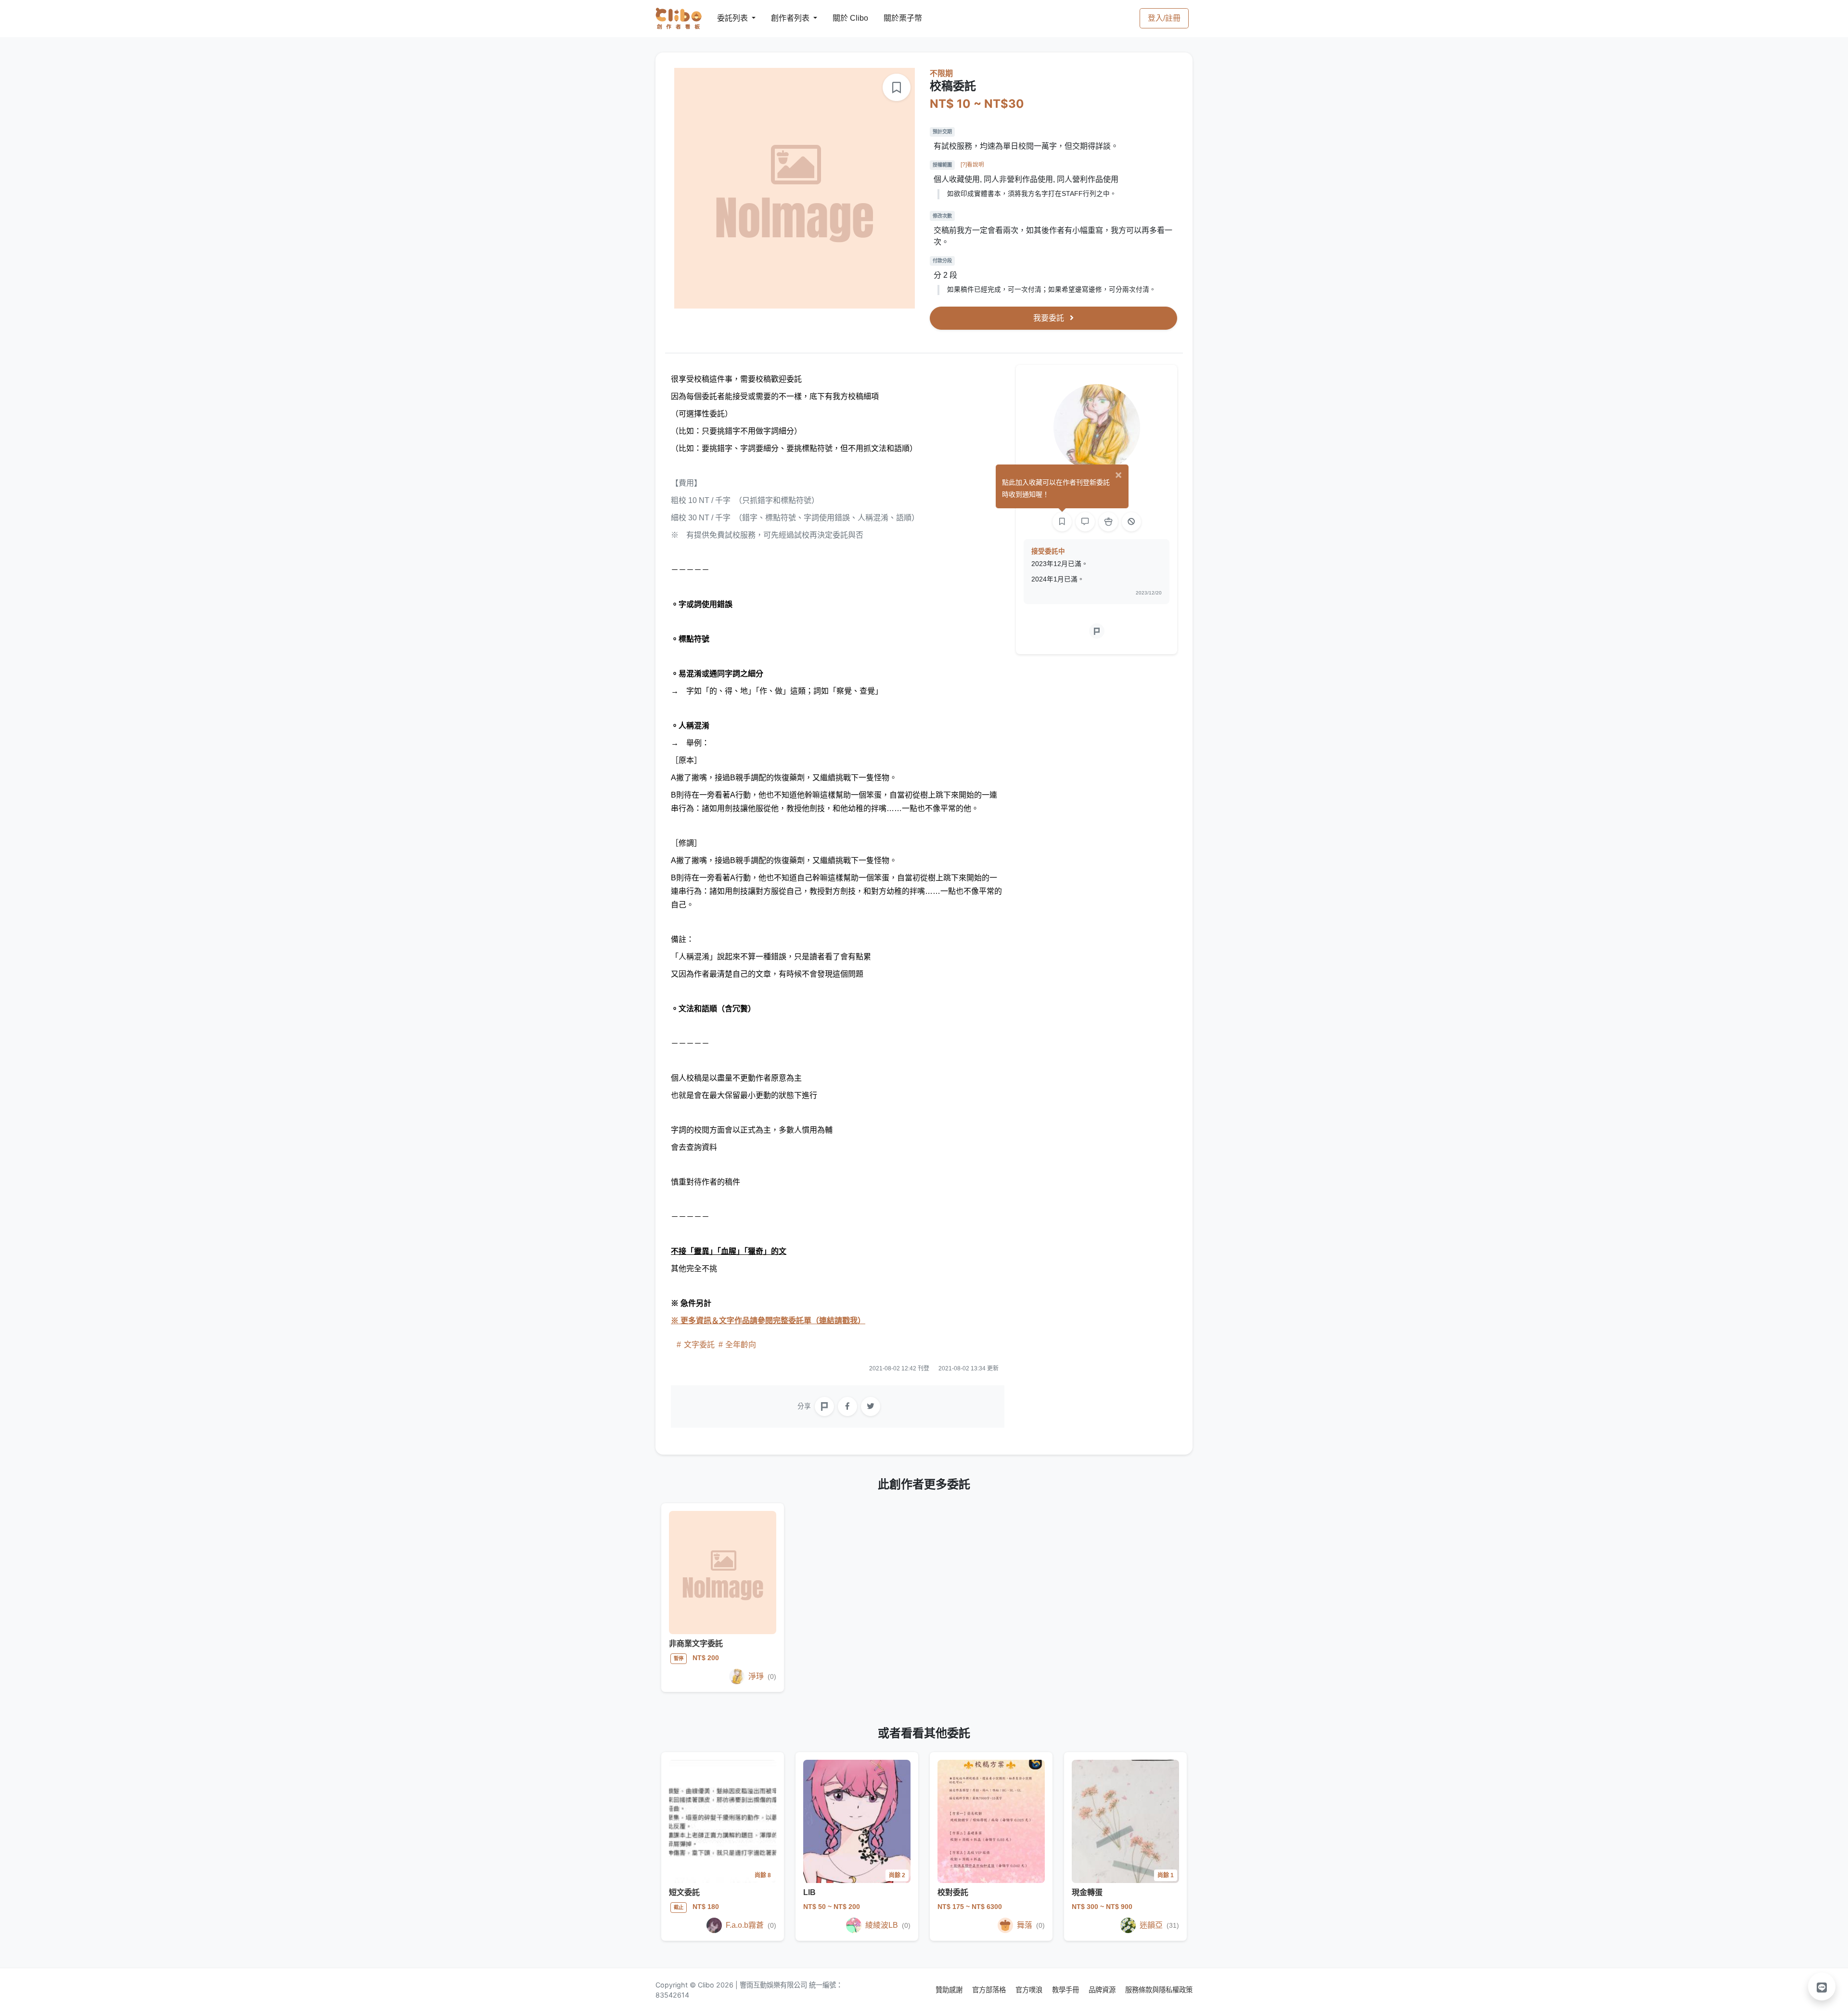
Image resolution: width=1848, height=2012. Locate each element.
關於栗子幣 (893, 18)
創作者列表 (783, 18)
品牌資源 (1103, 1990)
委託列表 (727, 18)
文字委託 (699, 1345)
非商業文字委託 (696, 1644)
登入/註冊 (1164, 18)
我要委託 (1050, 318)
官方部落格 (990, 1990)
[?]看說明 (972, 165)
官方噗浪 (1030, 1990)
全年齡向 (740, 1345)
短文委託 (684, 1892)
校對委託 (953, 1892)
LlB (809, 1892)
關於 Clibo (841, 18)
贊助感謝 (950, 1990)
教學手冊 (1066, 1990)
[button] (1822, 1986)
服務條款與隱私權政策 (1159, 1990)
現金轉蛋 (1087, 1892)
